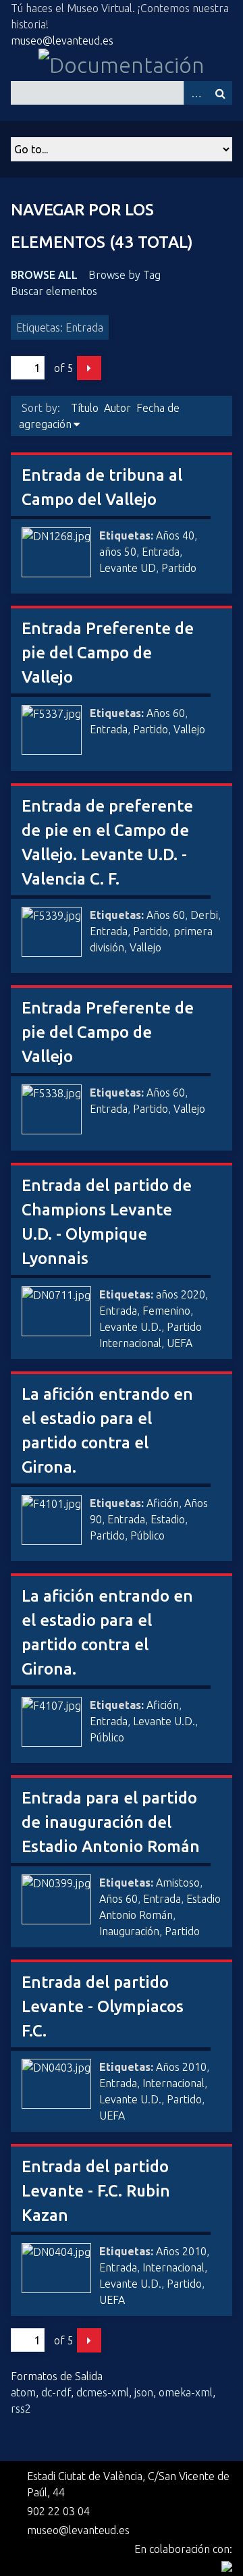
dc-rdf (56, 2392)
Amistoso (178, 1883)
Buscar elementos (54, 291)
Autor (117, 408)
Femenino (166, 1311)
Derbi (204, 915)
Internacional (173, 2083)
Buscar (220, 93)
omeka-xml (186, 2392)
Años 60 (166, 713)
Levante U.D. (130, 1327)
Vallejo (189, 729)
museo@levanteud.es (62, 41)
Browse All (44, 275)
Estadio (168, 1519)
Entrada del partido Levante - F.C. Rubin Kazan (96, 2191)
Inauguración (129, 1931)
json (144, 2392)
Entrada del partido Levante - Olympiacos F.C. (103, 2006)
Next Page (89, 368)
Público (147, 1535)
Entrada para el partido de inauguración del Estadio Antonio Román (111, 1822)
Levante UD (128, 568)
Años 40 (175, 535)
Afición (163, 1503)
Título (85, 408)
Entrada (161, 552)
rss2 (21, 2409)
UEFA (180, 1343)
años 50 (118, 552)
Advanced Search (196, 93)
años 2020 (181, 1294)
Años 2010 (181, 2067)
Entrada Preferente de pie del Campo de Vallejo (108, 653)
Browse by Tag (125, 275)
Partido (179, 568)
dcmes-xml (103, 2392)
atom (23, 2392)
